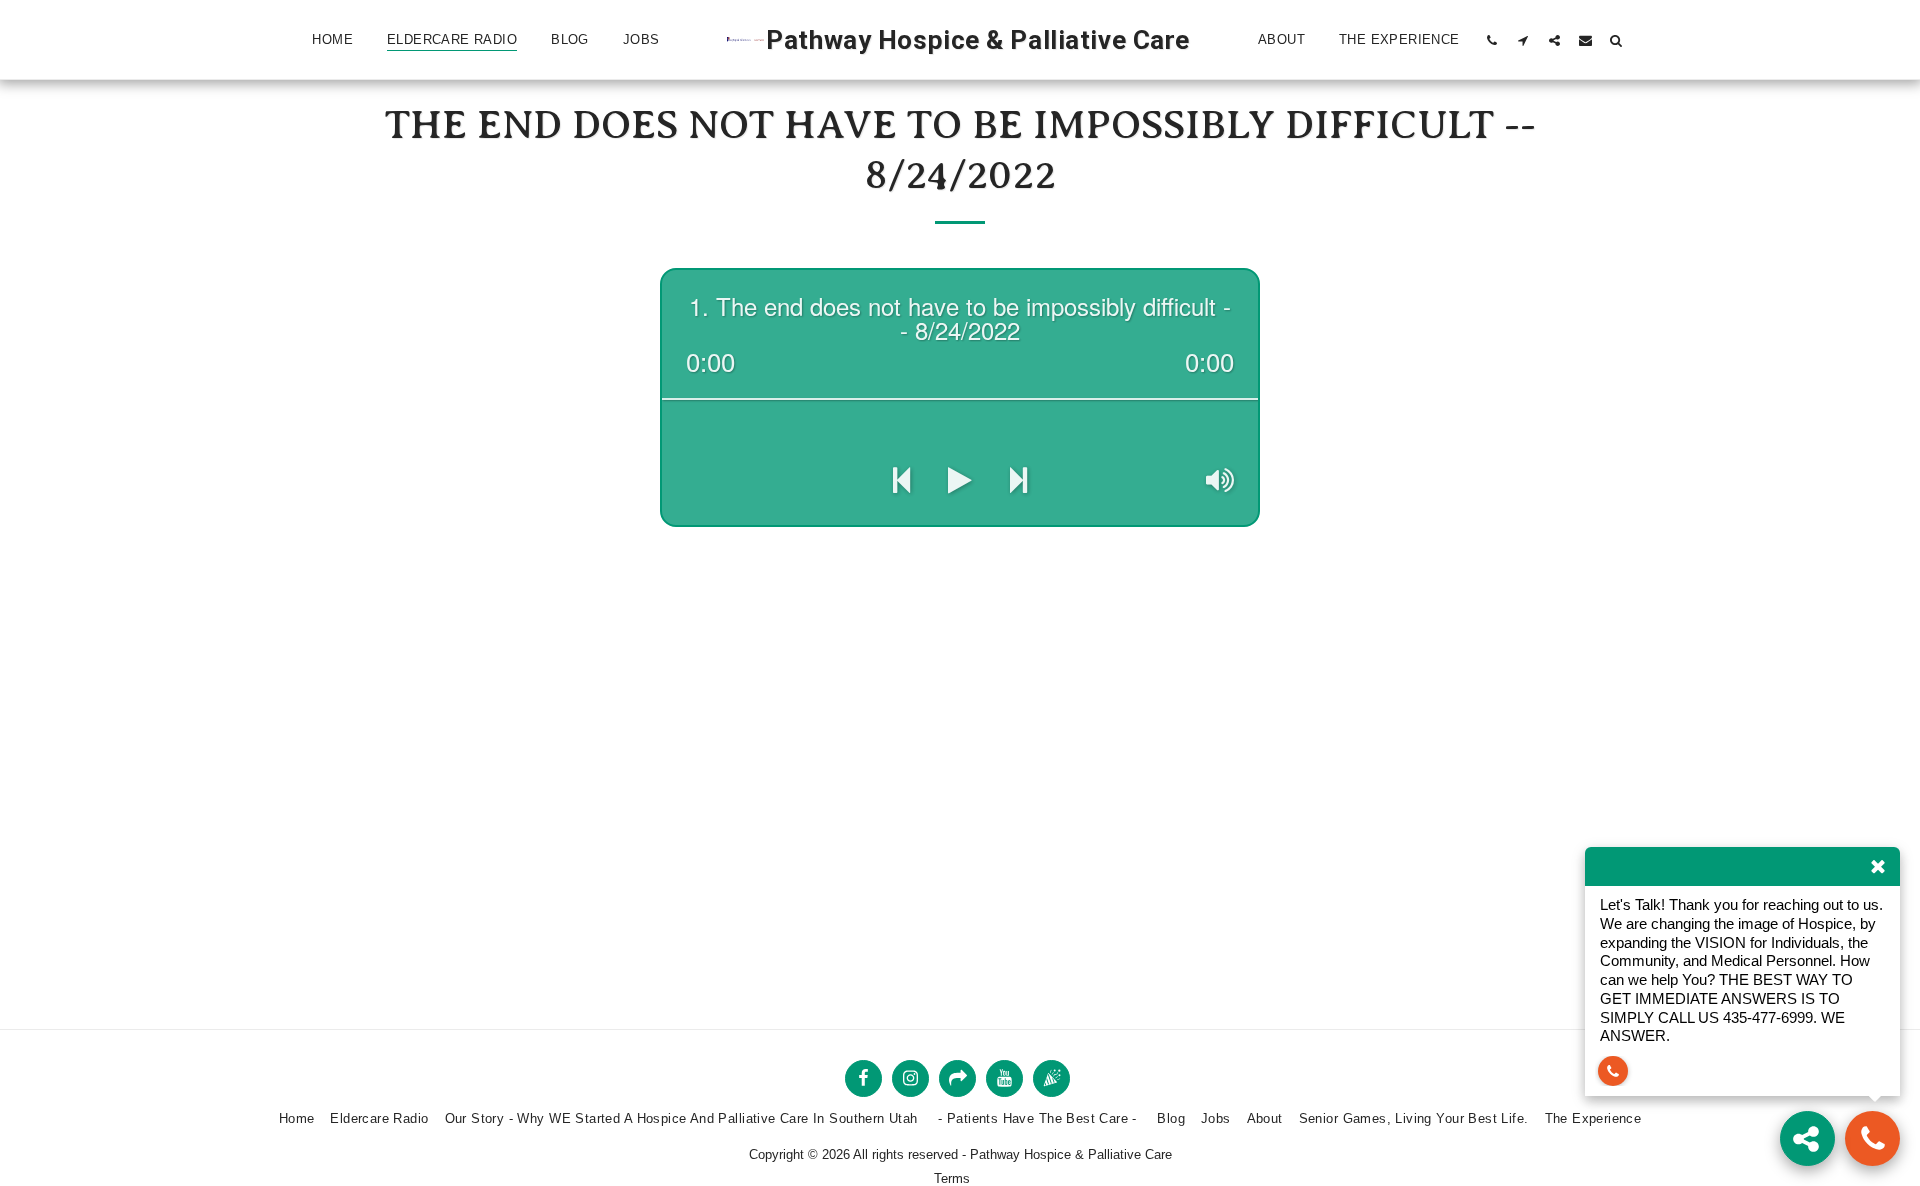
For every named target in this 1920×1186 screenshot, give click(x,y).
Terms (952, 1178)
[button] (1492, 40)
